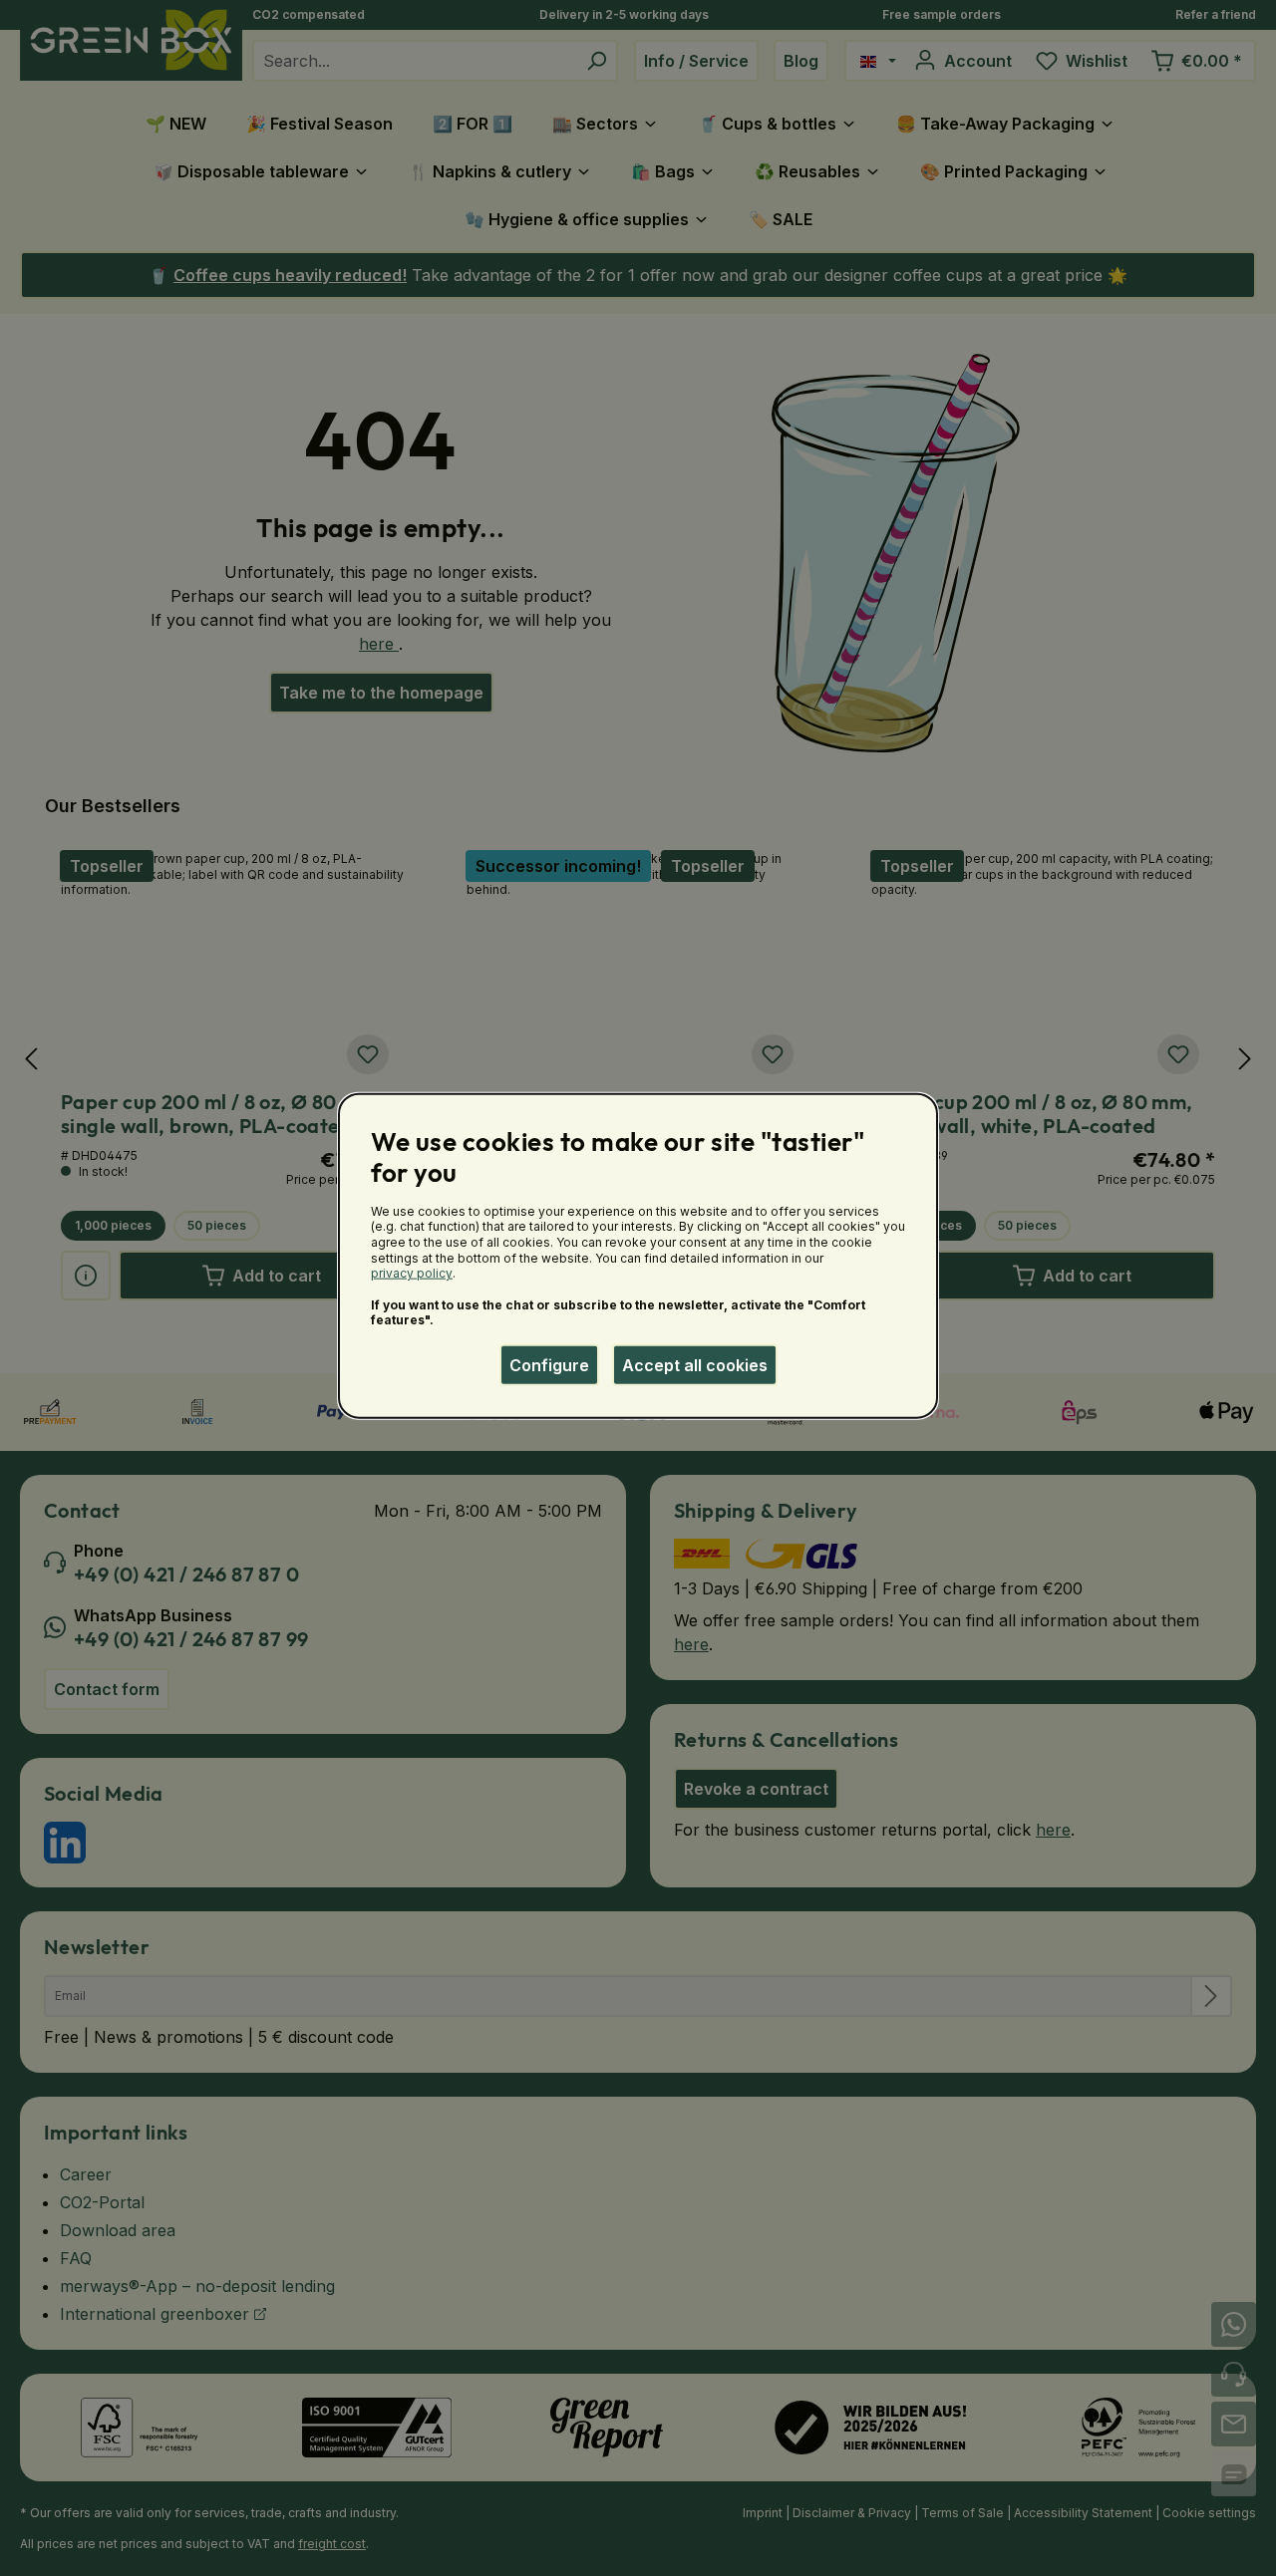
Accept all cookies (695, 1365)
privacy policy (412, 1273)
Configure (549, 1365)
